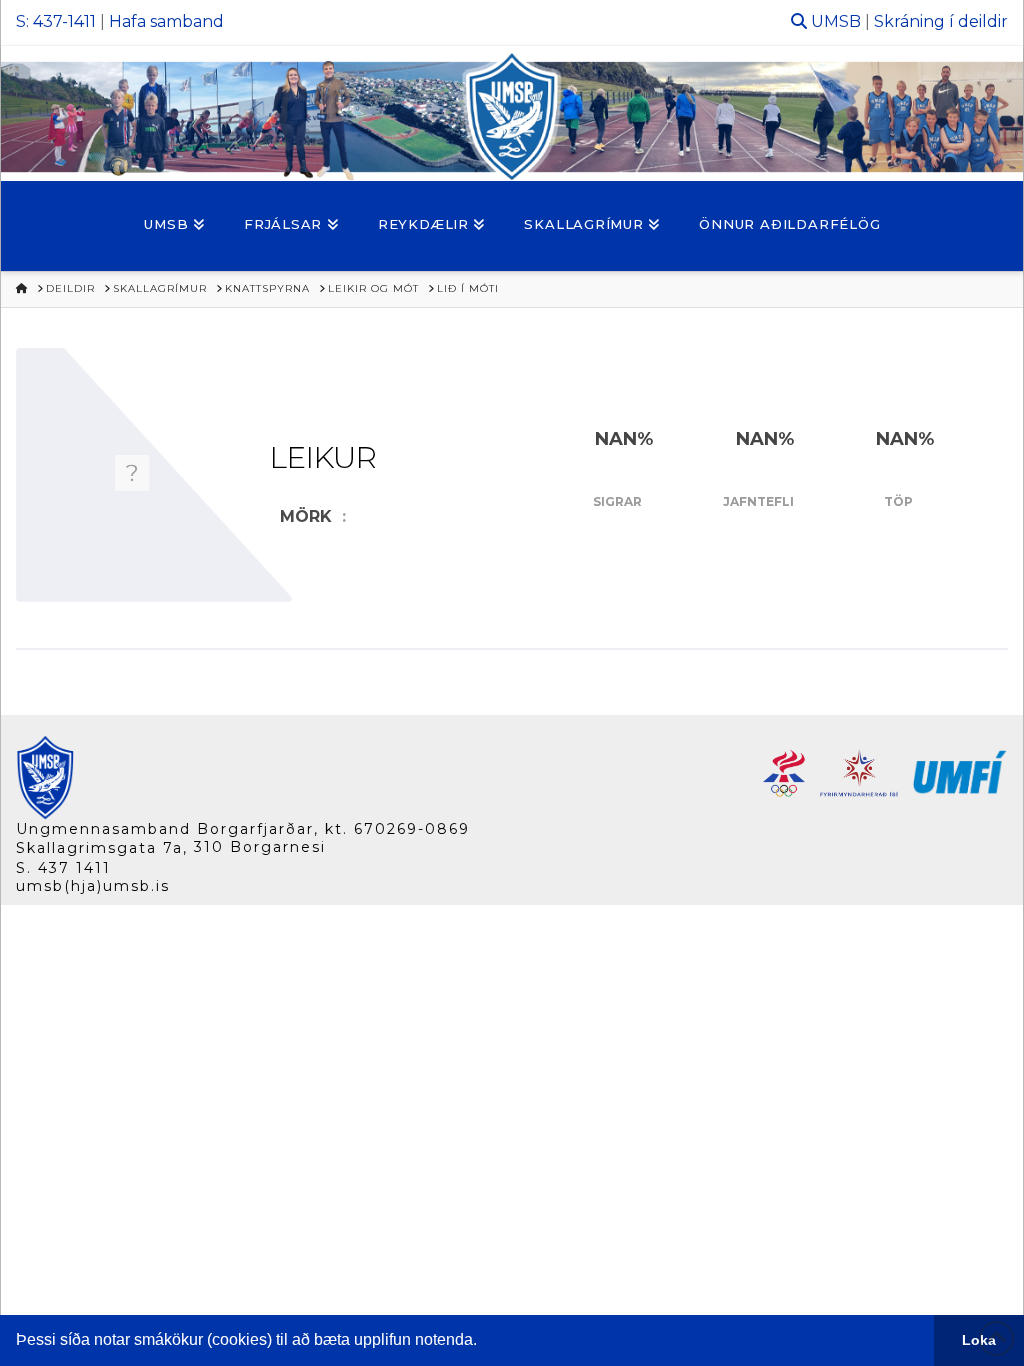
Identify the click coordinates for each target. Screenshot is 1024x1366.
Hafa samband (166, 21)
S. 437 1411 (63, 868)
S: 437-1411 (56, 21)
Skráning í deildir (941, 21)
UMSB (836, 21)
